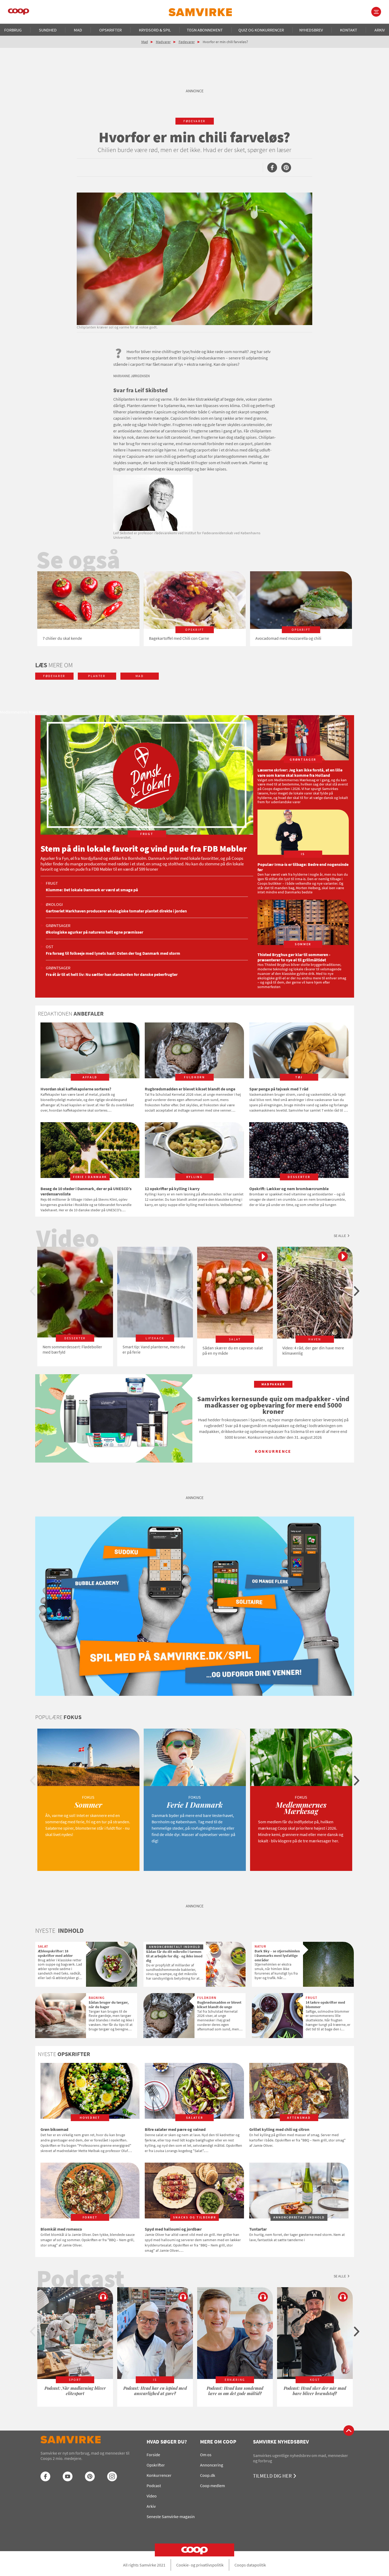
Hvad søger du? (167, 2442)
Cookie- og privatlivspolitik (200, 2565)
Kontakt (349, 30)
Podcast (154, 2486)
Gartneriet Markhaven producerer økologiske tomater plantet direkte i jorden (116, 911)
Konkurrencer (159, 2475)
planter (97, 676)
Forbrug (13, 30)
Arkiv (380, 30)
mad (140, 676)
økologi (54, 904)
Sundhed (48, 30)
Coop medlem (212, 2486)
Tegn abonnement (205, 30)
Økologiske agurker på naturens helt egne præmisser (94, 932)
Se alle (340, 1236)
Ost (50, 947)
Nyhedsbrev (311, 30)
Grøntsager (58, 925)
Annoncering (212, 2465)
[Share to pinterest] (286, 168)
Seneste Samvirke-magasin (171, 2516)
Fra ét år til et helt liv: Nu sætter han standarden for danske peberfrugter (112, 974)
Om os (206, 2455)
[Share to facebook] (272, 168)
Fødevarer (187, 42)
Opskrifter (110, 30)
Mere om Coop (218, 2442)
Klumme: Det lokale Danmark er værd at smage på (92, 890)
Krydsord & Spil (155, 30)
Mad (78, 30)
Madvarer (163, 42)
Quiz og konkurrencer (261, 30)
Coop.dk (208, 2475)
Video (152, 2496)
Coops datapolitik (250, 2565)
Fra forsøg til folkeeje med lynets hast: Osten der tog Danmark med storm (113, 953)
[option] (88, 609)
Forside (153, 2455)
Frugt (52, 883)
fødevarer (195, 121)
